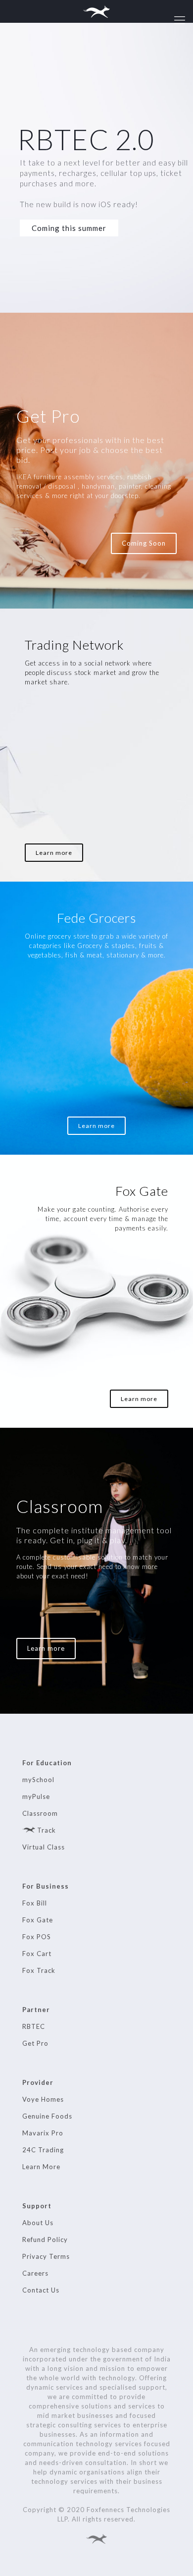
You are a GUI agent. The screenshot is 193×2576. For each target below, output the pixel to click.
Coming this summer (69, 228)
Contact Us (41, 2290)
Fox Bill (35, 1903)
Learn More (41, 2167)
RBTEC (34, 2026)
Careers (35, 2273)
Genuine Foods (47, 2116)
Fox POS (37, 1937)
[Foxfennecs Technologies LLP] (96, 11)
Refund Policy (45, 2240)
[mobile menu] (180, 20)
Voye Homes (43, 2099)
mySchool (38, 1780)
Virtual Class (44, 1847)
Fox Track (39, 1970)
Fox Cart (37, 1954)
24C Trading (43, 2150)
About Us (38, 2223)
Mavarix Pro (43, 2133)
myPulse (36, 1796)
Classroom (40, 1813)
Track (46, 1830)
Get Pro (35, 2043)
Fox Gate (38, 1920)
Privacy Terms (46, 2256)
